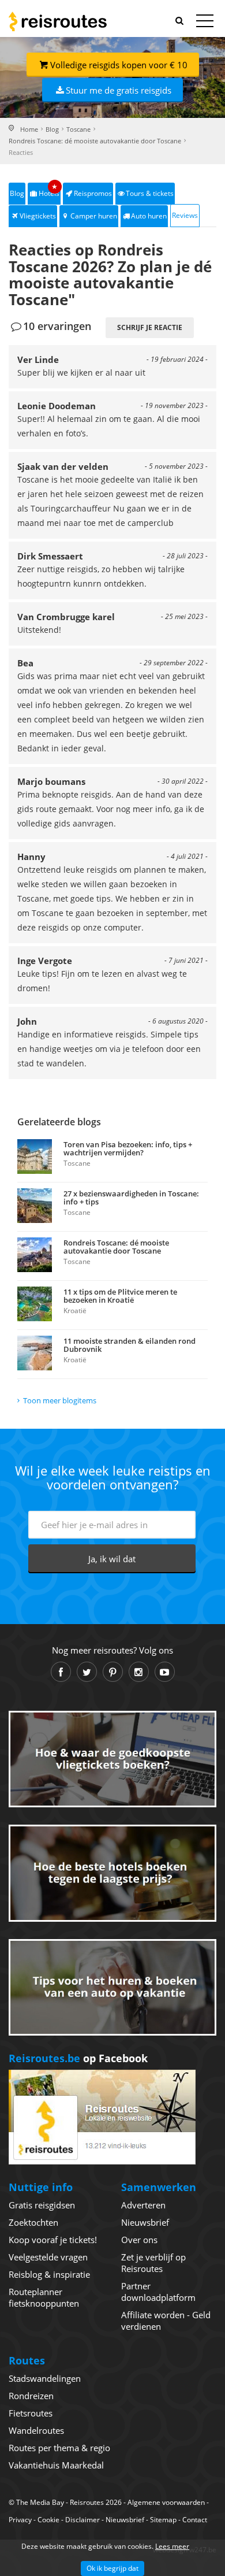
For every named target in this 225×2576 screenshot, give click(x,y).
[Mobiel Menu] (205, 23)
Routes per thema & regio (59, 2448)
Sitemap (163, 2520)
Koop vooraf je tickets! (53, 2240)
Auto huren (149, 216)
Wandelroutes (36, 2430)
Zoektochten (33, 2222)
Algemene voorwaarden (166, 2502)
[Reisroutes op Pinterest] (113, 1672)
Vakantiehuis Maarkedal (56, 2465)
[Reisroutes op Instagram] (139, 1672)
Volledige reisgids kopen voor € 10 (119, 65)
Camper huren (94, 216)
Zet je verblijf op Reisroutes (153, 2263)
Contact (195, 2520)
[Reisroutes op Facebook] (61, 1672)
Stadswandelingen (45, 2378)
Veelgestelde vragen (48, 2257)
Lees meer (172, 2546)
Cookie (48, 2520)
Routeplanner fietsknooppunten (44, 2297)
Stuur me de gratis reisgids (119, 90)
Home (29, 129)
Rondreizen (31, 2396)
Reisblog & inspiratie (49, 2274)
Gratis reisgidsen (42, 2205)
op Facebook (78, 2058)
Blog (52, 129)
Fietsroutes (31, 2413)
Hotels (49, 190)
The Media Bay (40, 2502)
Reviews (185, 215)
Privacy (20, 2520)
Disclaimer (82, 2520)
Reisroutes (58, 21)
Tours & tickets (150, 193)
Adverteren (143, 2205)
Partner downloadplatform (158, 2292)
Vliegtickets (38, 216)
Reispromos (93, 193)
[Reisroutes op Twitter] (87, 1672)
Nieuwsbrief (145, 2222)
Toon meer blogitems (60, 1400)
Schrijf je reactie (150, 327)
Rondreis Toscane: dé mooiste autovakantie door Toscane (95, 141)
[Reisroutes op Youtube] (165, 1672)
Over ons (139, 2240)
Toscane (78, 129)
